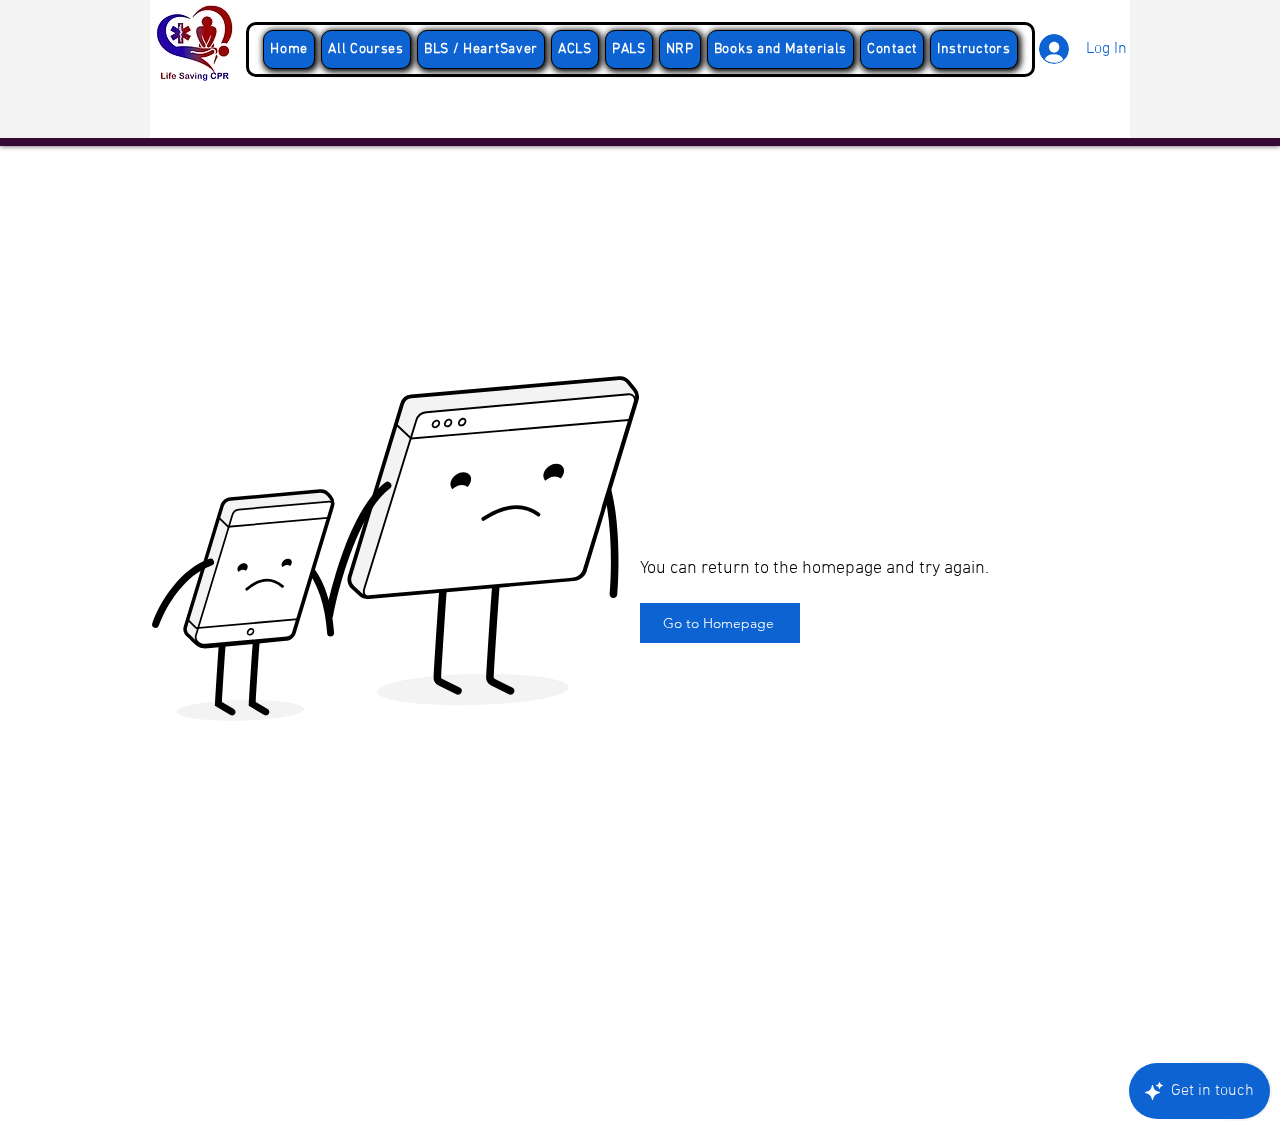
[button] (481, 49)
